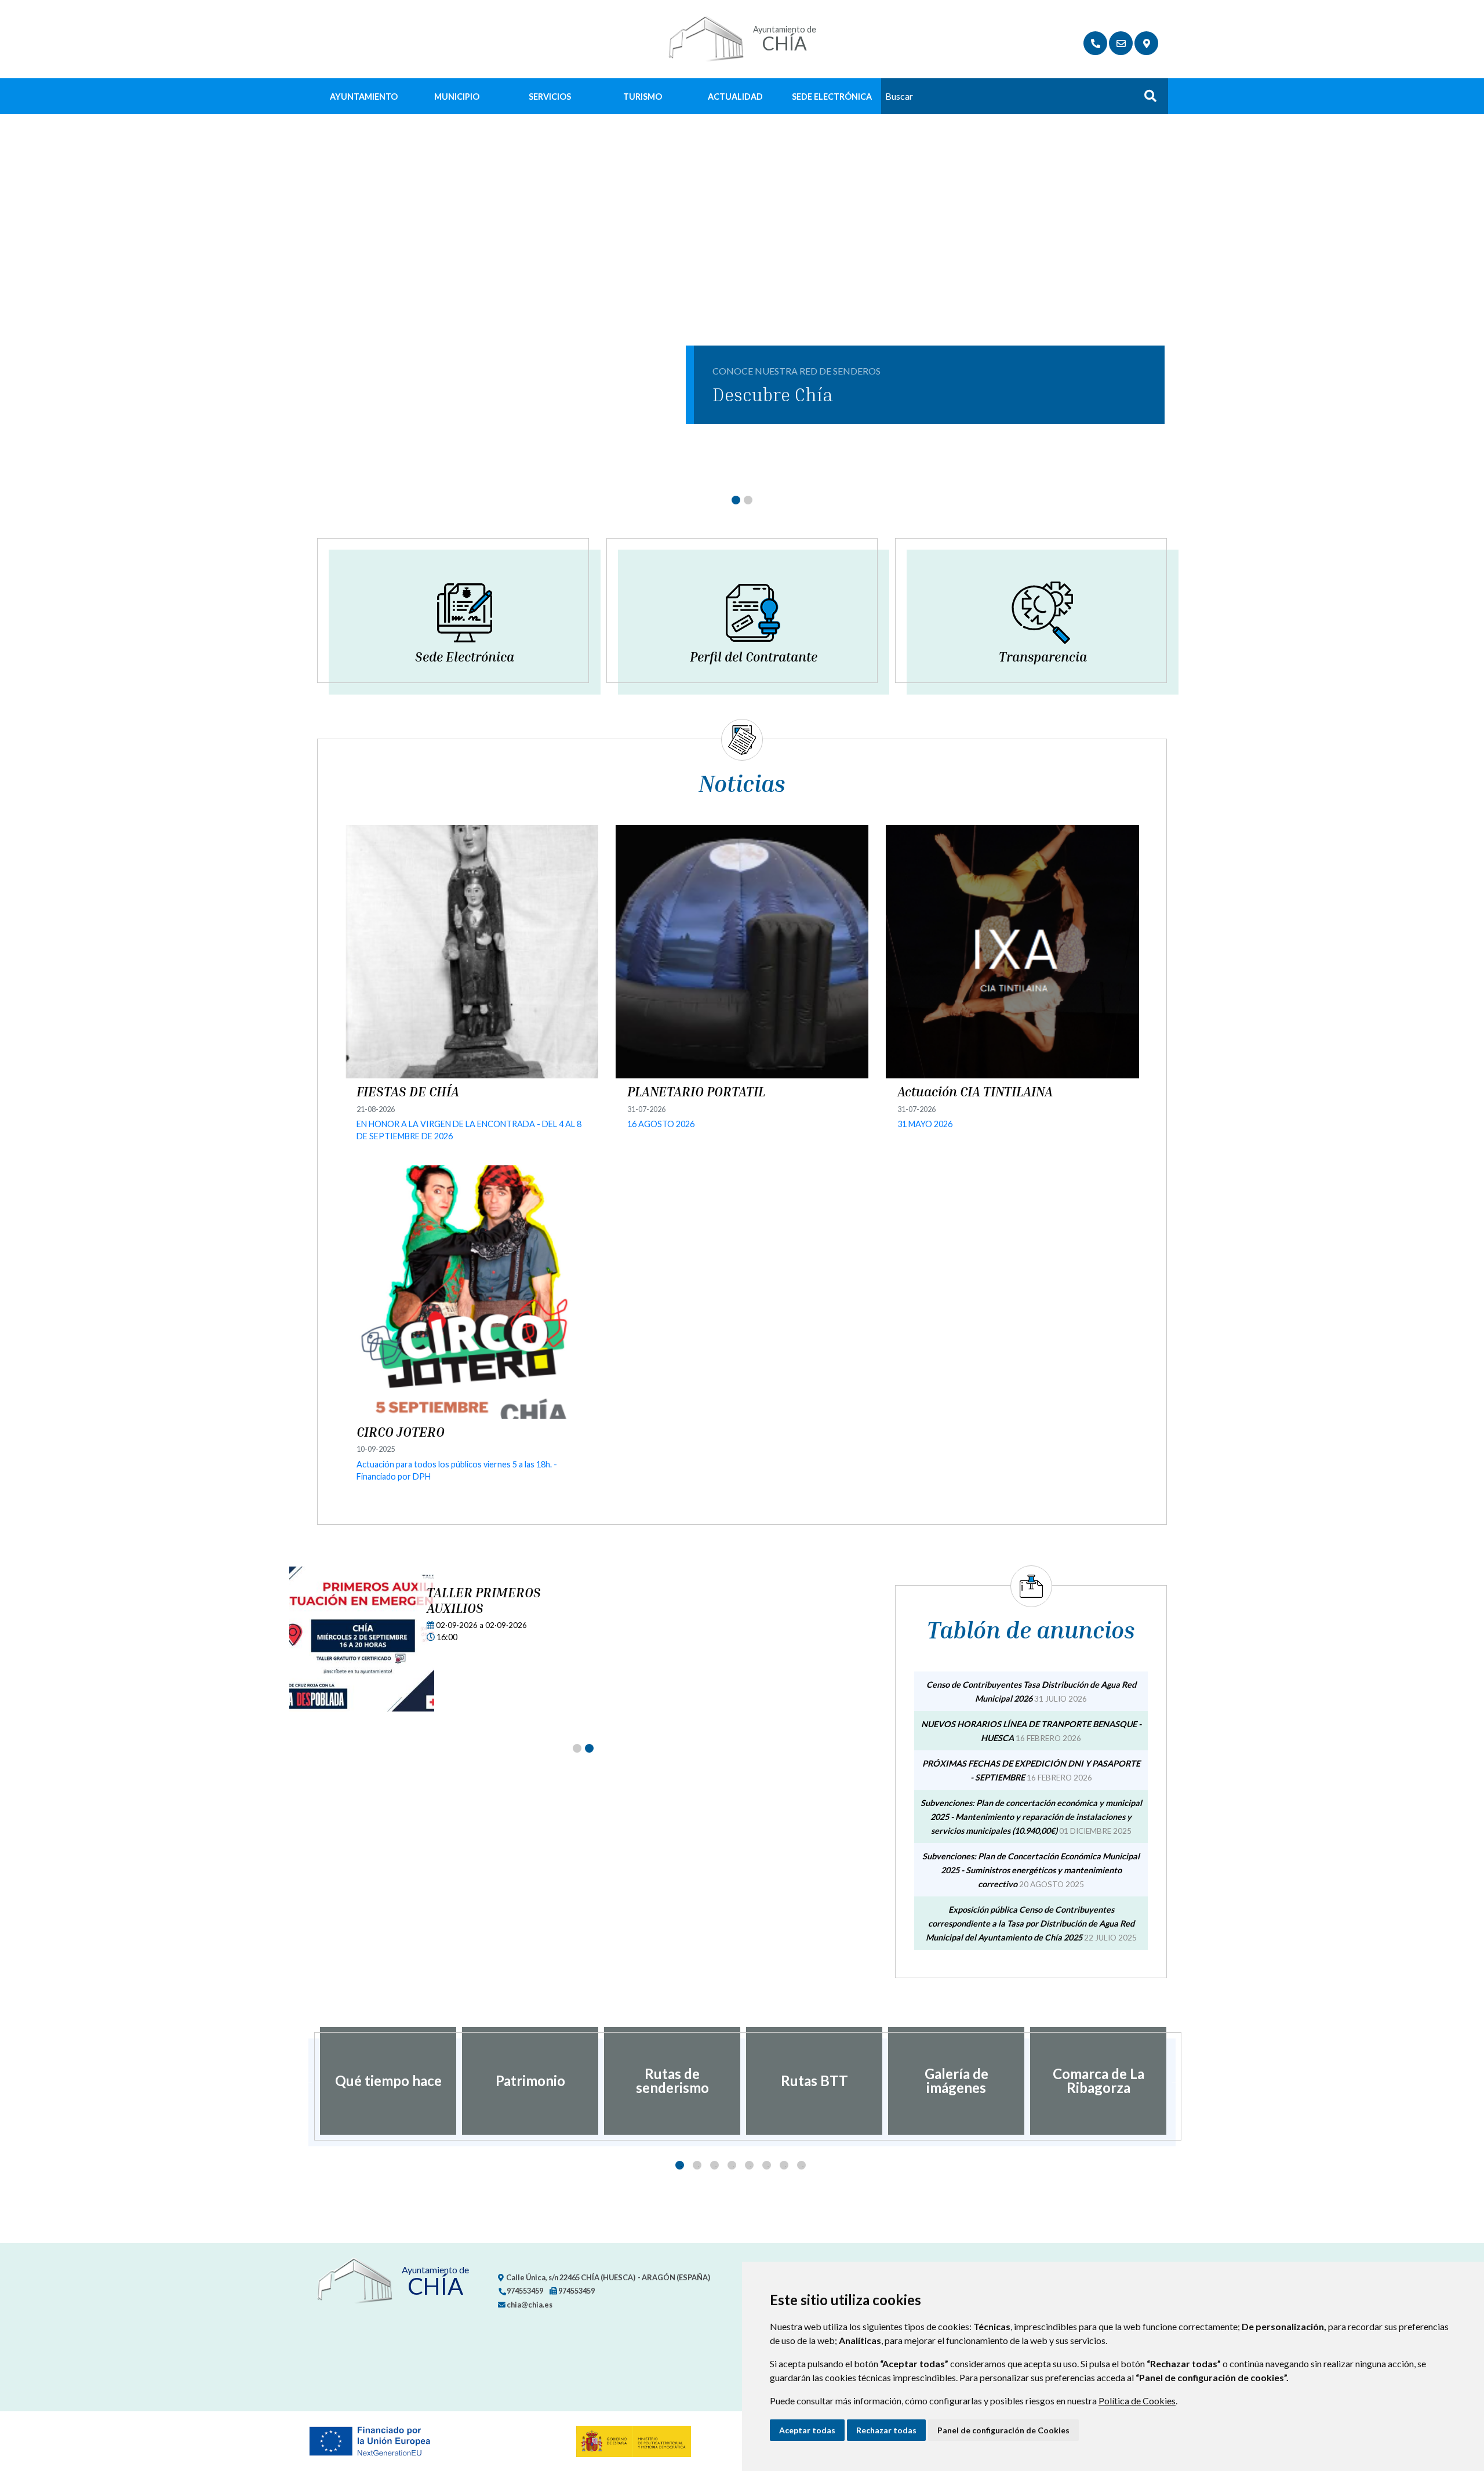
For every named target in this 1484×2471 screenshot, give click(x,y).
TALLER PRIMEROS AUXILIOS (484, 1600)
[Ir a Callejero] (1146, 43)
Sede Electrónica (832, 97)
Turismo (643, 97)
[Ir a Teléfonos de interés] (1095, 43)
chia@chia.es (529, 2305)
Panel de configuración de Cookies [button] (1003, 2430)
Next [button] (1176, 2081)
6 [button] (767, 2165)
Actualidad (735, 97)
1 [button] (680, 2165)
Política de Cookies (1137, 2401)
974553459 (524, 2291)
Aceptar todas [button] (807, 2430)
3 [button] (714, 2165)
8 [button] (801, 2165)
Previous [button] (308, 2081)
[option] (388, 2081)
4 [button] (732, 2165)
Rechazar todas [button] (886, 2430)
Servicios (550, 97)
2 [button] (697, 2165)
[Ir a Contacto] (1121, 43)
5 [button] (749, 2165)
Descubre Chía (773, 394)
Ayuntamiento (364, 97)
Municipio (457, 97)
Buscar (1146, 99)
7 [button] (784, 2165)
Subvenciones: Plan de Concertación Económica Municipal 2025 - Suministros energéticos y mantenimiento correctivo (1031, 1870)
